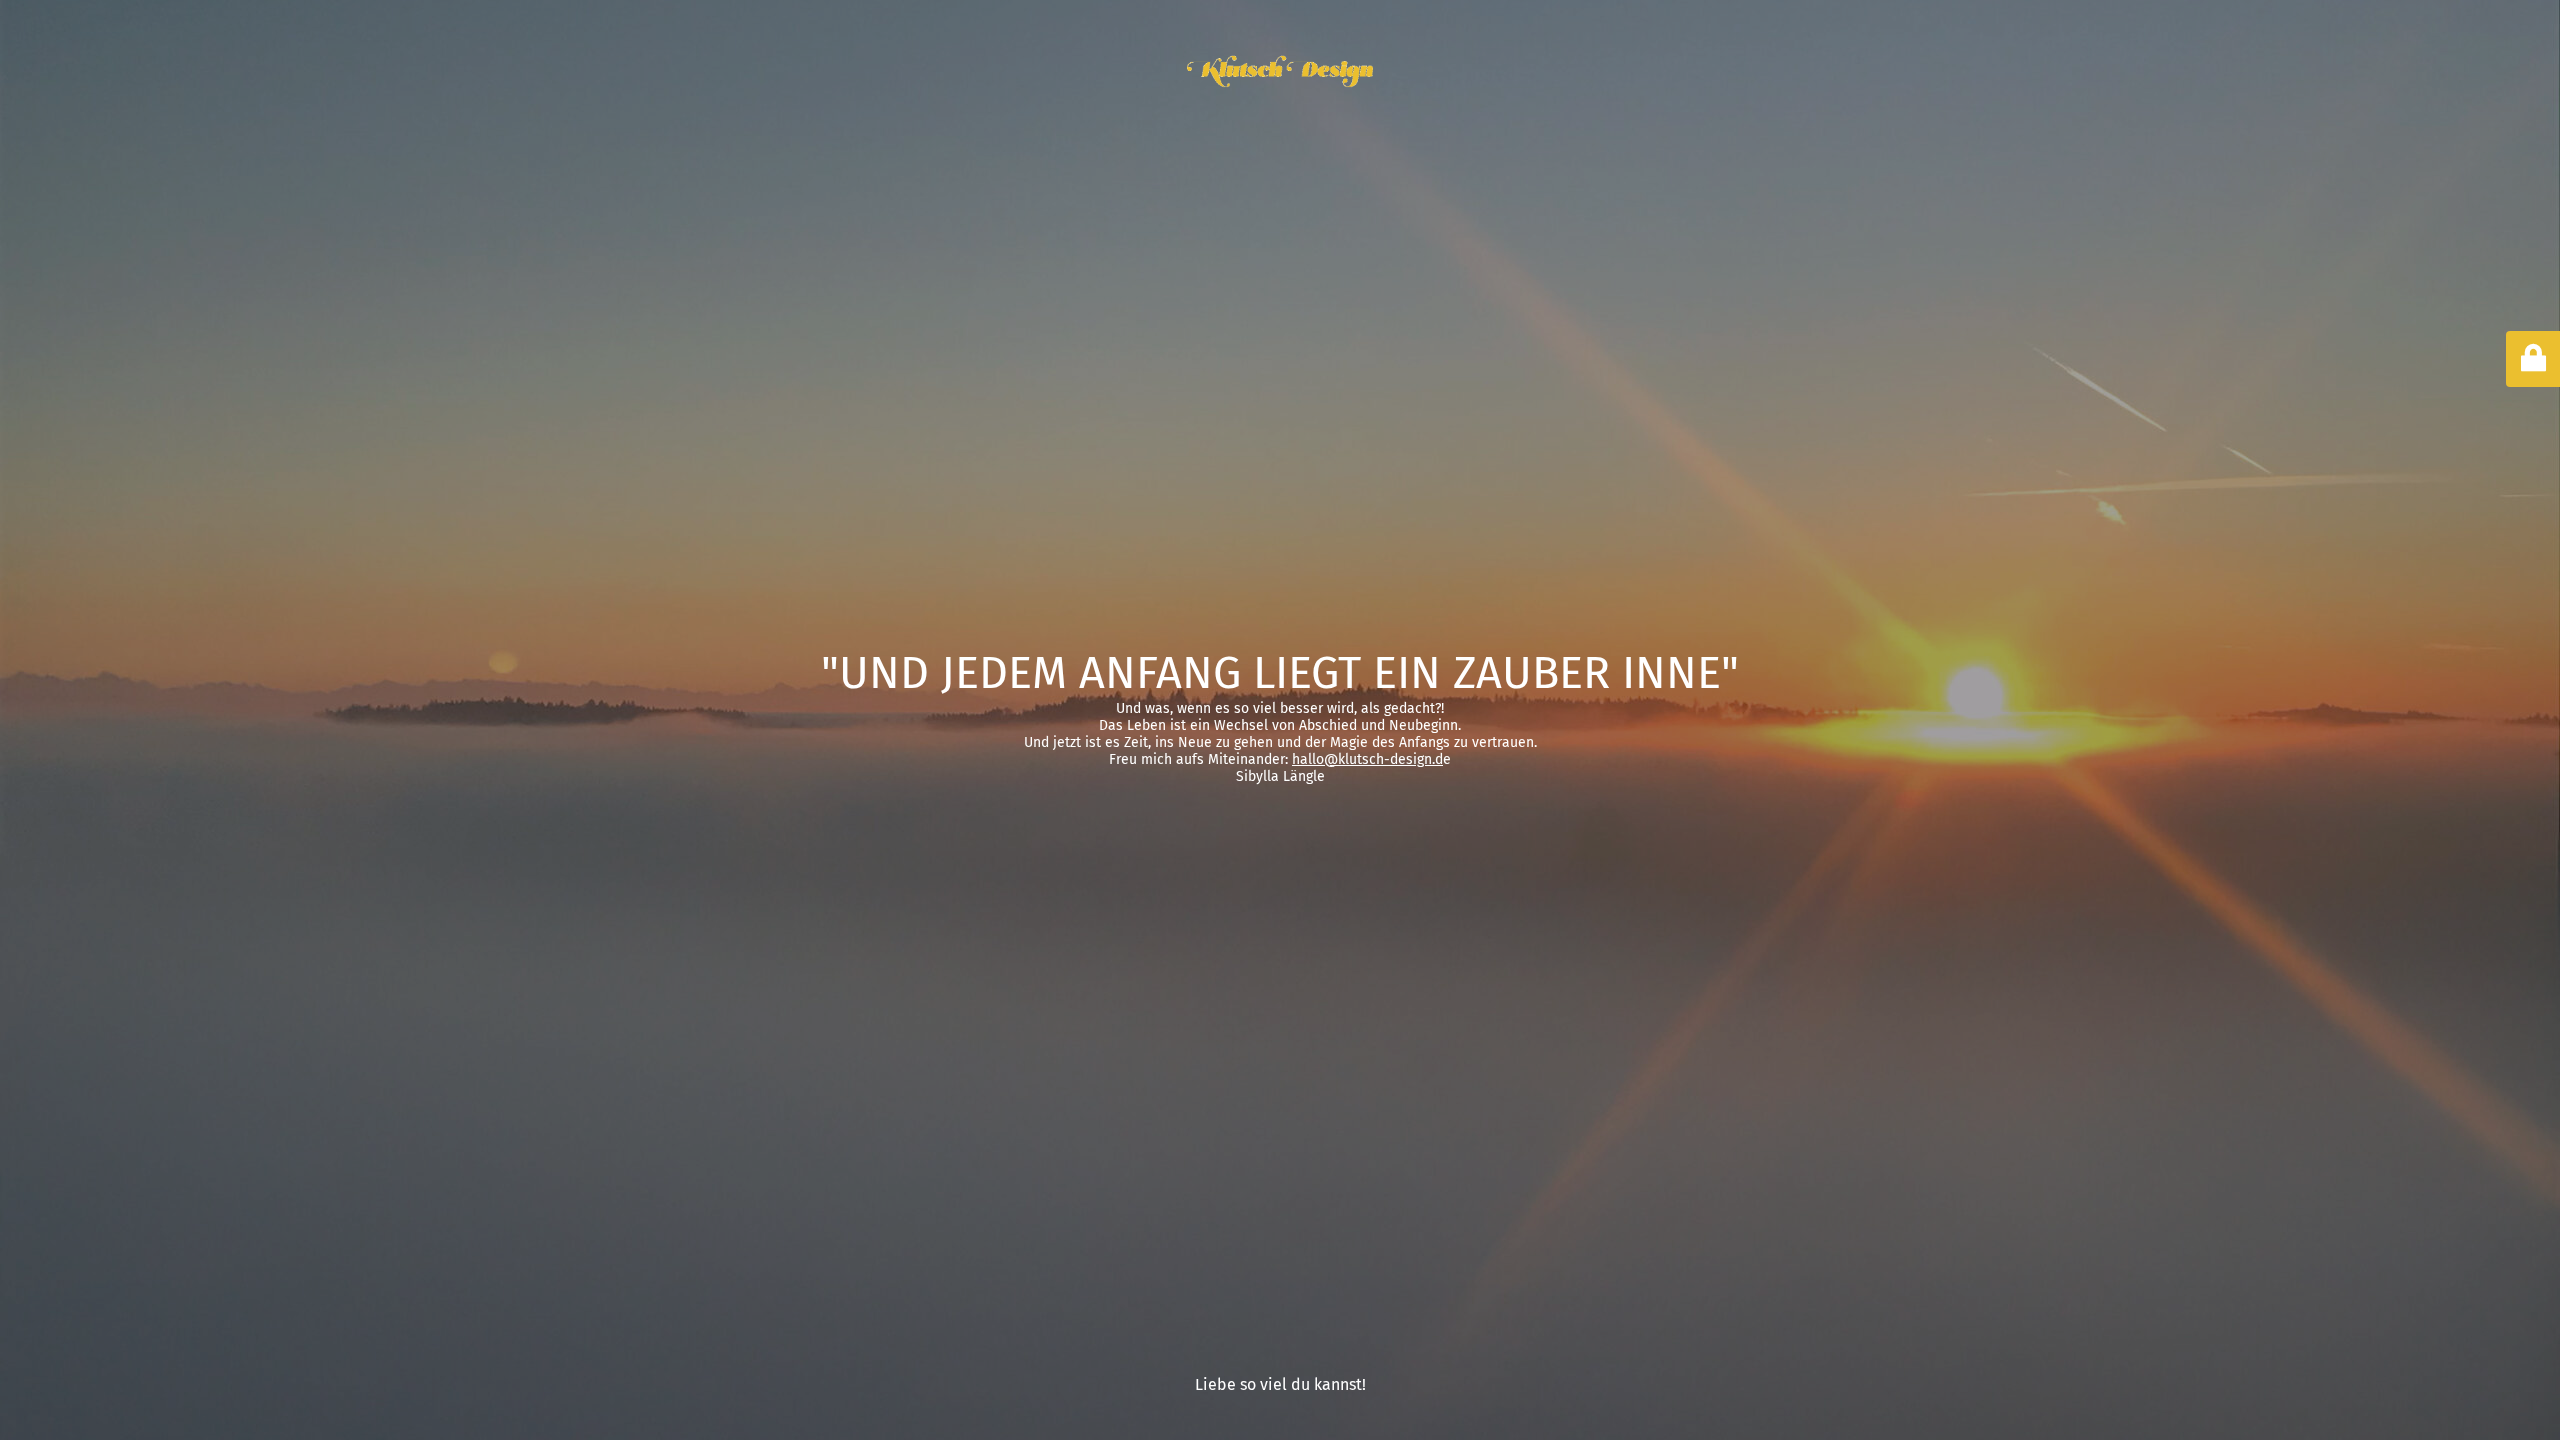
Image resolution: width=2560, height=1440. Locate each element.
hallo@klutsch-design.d (1367, 759)
